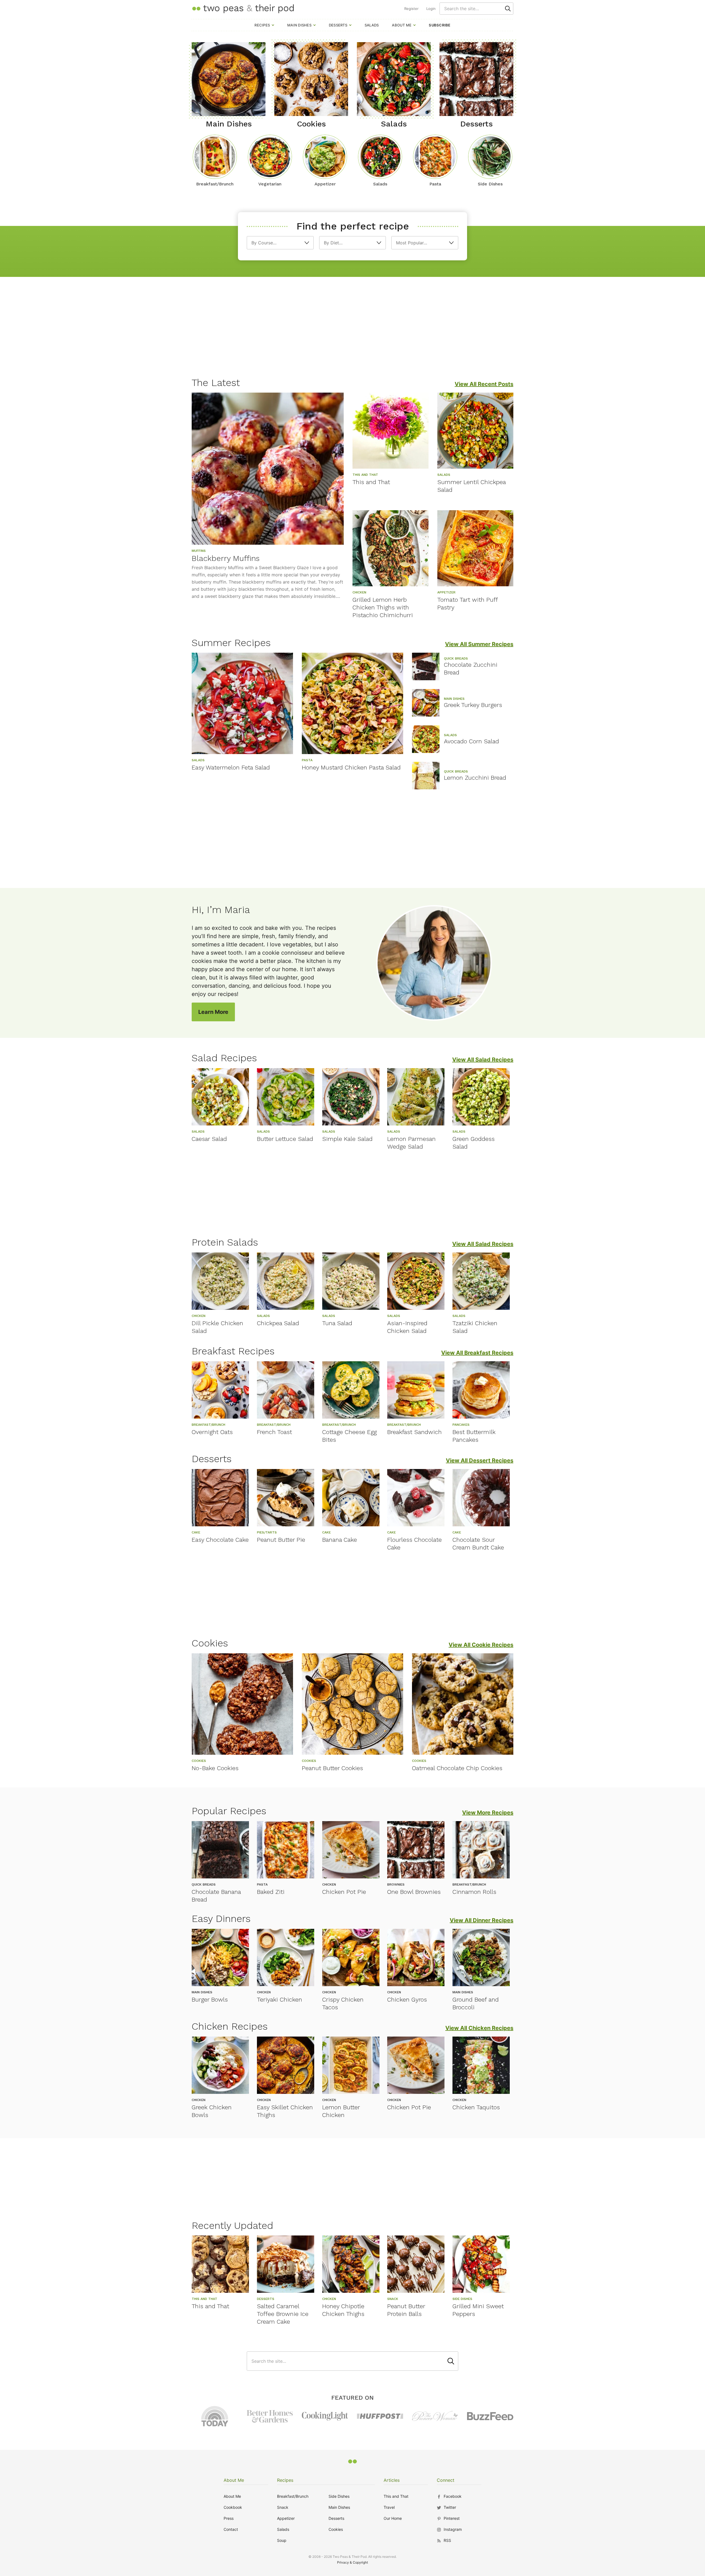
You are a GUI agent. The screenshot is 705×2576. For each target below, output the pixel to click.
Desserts (338, 25)
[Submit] (508, 9)
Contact (231, 2529)
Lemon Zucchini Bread (475, 778)
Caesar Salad (209, 1139)
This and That (371, 482)
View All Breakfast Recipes (477, 1353)
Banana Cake (340, 1540)
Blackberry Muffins (226, 558)
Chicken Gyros (407, 1999)
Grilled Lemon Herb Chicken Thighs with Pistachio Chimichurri (383, 607)
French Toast (274, 1432)
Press (229, 2518)
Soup (282, 2540)
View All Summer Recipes (479, 644)
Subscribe (440, 25)
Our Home (393, 2518)
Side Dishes (339, 2496)
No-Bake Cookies (215, 1768)
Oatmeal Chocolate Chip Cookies (457, 1768)
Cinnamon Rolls (474, 1892)
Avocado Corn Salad (471, 741)
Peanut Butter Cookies (332, 1768)
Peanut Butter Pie (281, 1540)
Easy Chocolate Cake (220, 1540)
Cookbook (233, 2507)
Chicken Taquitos (476, 2107)
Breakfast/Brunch (293, 2496)
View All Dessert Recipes (480, 1460)
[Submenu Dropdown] (273, 25)
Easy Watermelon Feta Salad (231, 767)
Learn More (213, 1012)
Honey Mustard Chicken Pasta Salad (351, 767)
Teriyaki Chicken (280, 1999)
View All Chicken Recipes (479, 2028)
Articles (392, 2480)
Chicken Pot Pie (344, 1892)
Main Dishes (299, 25)
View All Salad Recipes (483, 1060)
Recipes (262, 25)
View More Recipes (488, 1813)
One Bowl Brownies (414, 1892)
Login (431, 9)
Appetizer (286, 2518)
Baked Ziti (271, 1892)
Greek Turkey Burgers (473, 705)
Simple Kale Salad (347, 1139)
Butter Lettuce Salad (285, 1139)
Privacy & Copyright (352, 2562)
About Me (402, 25)
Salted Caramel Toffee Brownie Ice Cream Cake (283, 2314)
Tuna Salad (337, 1323)
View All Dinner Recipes (482, 1920)
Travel (389, 2507)
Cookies (336, 2529)
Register (411, 9)
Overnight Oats (212, 1432)
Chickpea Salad (278, 1323)
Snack (283, 2507)
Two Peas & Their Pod (243, 8)
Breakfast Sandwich (414, 1432)
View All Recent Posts (484, 384)
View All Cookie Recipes (481, 1645)
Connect (446, 2480)
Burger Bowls (210, 1999)
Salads (372, 25)
